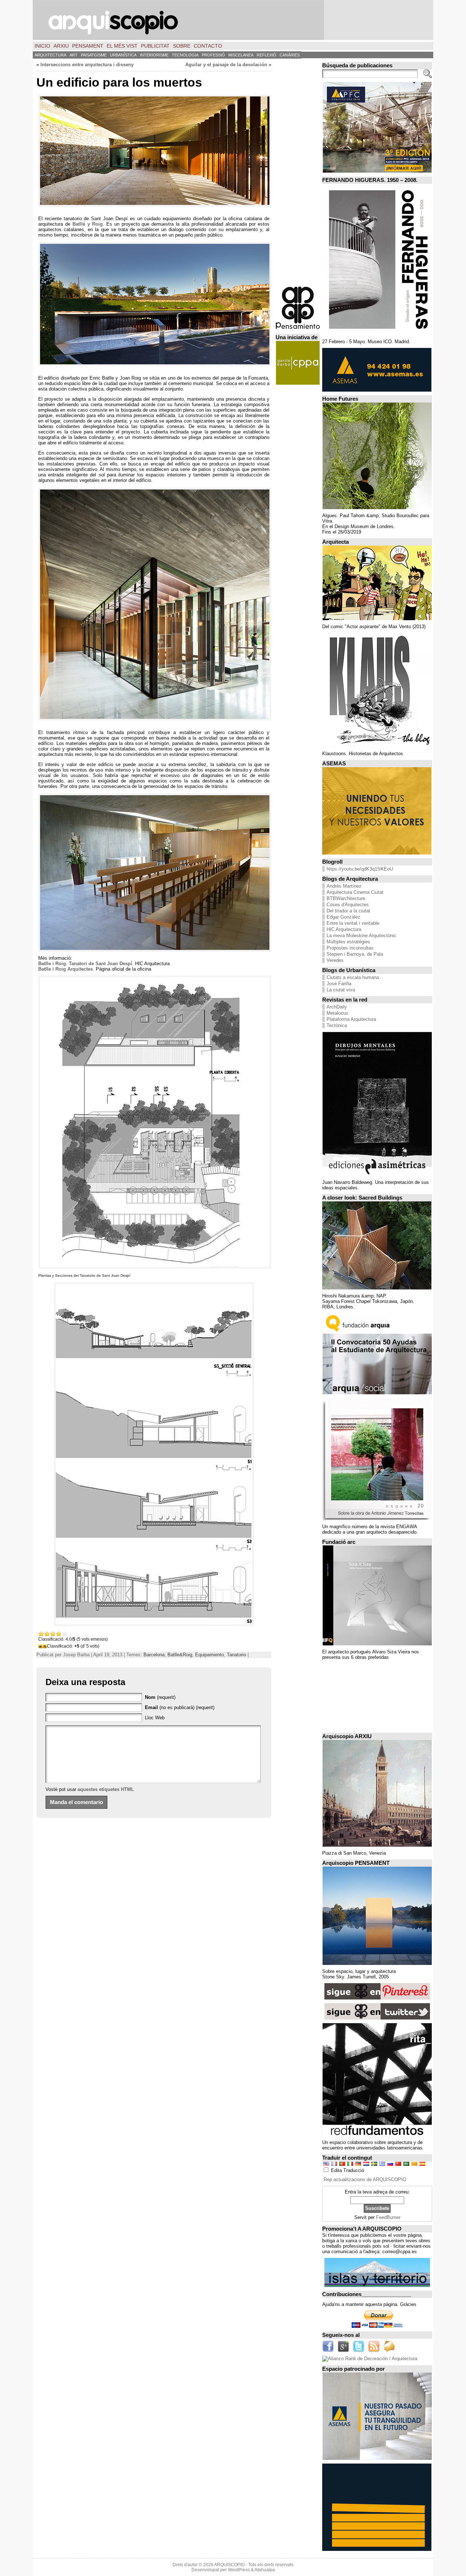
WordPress (239, 2570)
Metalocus (337, 1013)
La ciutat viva (341, 990)
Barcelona (154, 1655)
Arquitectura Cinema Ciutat (355, 892)
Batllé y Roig (88, 224)
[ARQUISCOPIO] (233, 20)
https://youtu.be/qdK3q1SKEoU (360, 869)
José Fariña (339, 984)
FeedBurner (388, 2217)
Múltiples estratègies (348, 942)
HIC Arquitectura (344, 929)
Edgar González (343, 917)
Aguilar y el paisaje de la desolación (226, 65)
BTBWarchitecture (346, 898)
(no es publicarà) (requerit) (180, 1707)
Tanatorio (236, 1655)
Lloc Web (155, 1718)
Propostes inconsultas (350, 948)
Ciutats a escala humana (353, 977)
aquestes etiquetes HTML (106, 1789)
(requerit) (160, 1697)
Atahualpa (265, 2570)
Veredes (335, 960)
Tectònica (337, 1025)
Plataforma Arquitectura (351, 1019)
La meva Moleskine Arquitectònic (362, 936)
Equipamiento (210, 1655)
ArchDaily (337, 1007)
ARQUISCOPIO (229, 2565)
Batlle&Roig (180, 1655)
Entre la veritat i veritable (353, 923)
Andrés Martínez (344, 886)
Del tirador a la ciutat (348, 911)
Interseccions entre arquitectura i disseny (87, 65)
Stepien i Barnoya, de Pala (355, 954)
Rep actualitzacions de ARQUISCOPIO (365, 2179)
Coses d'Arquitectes (348, 905)
